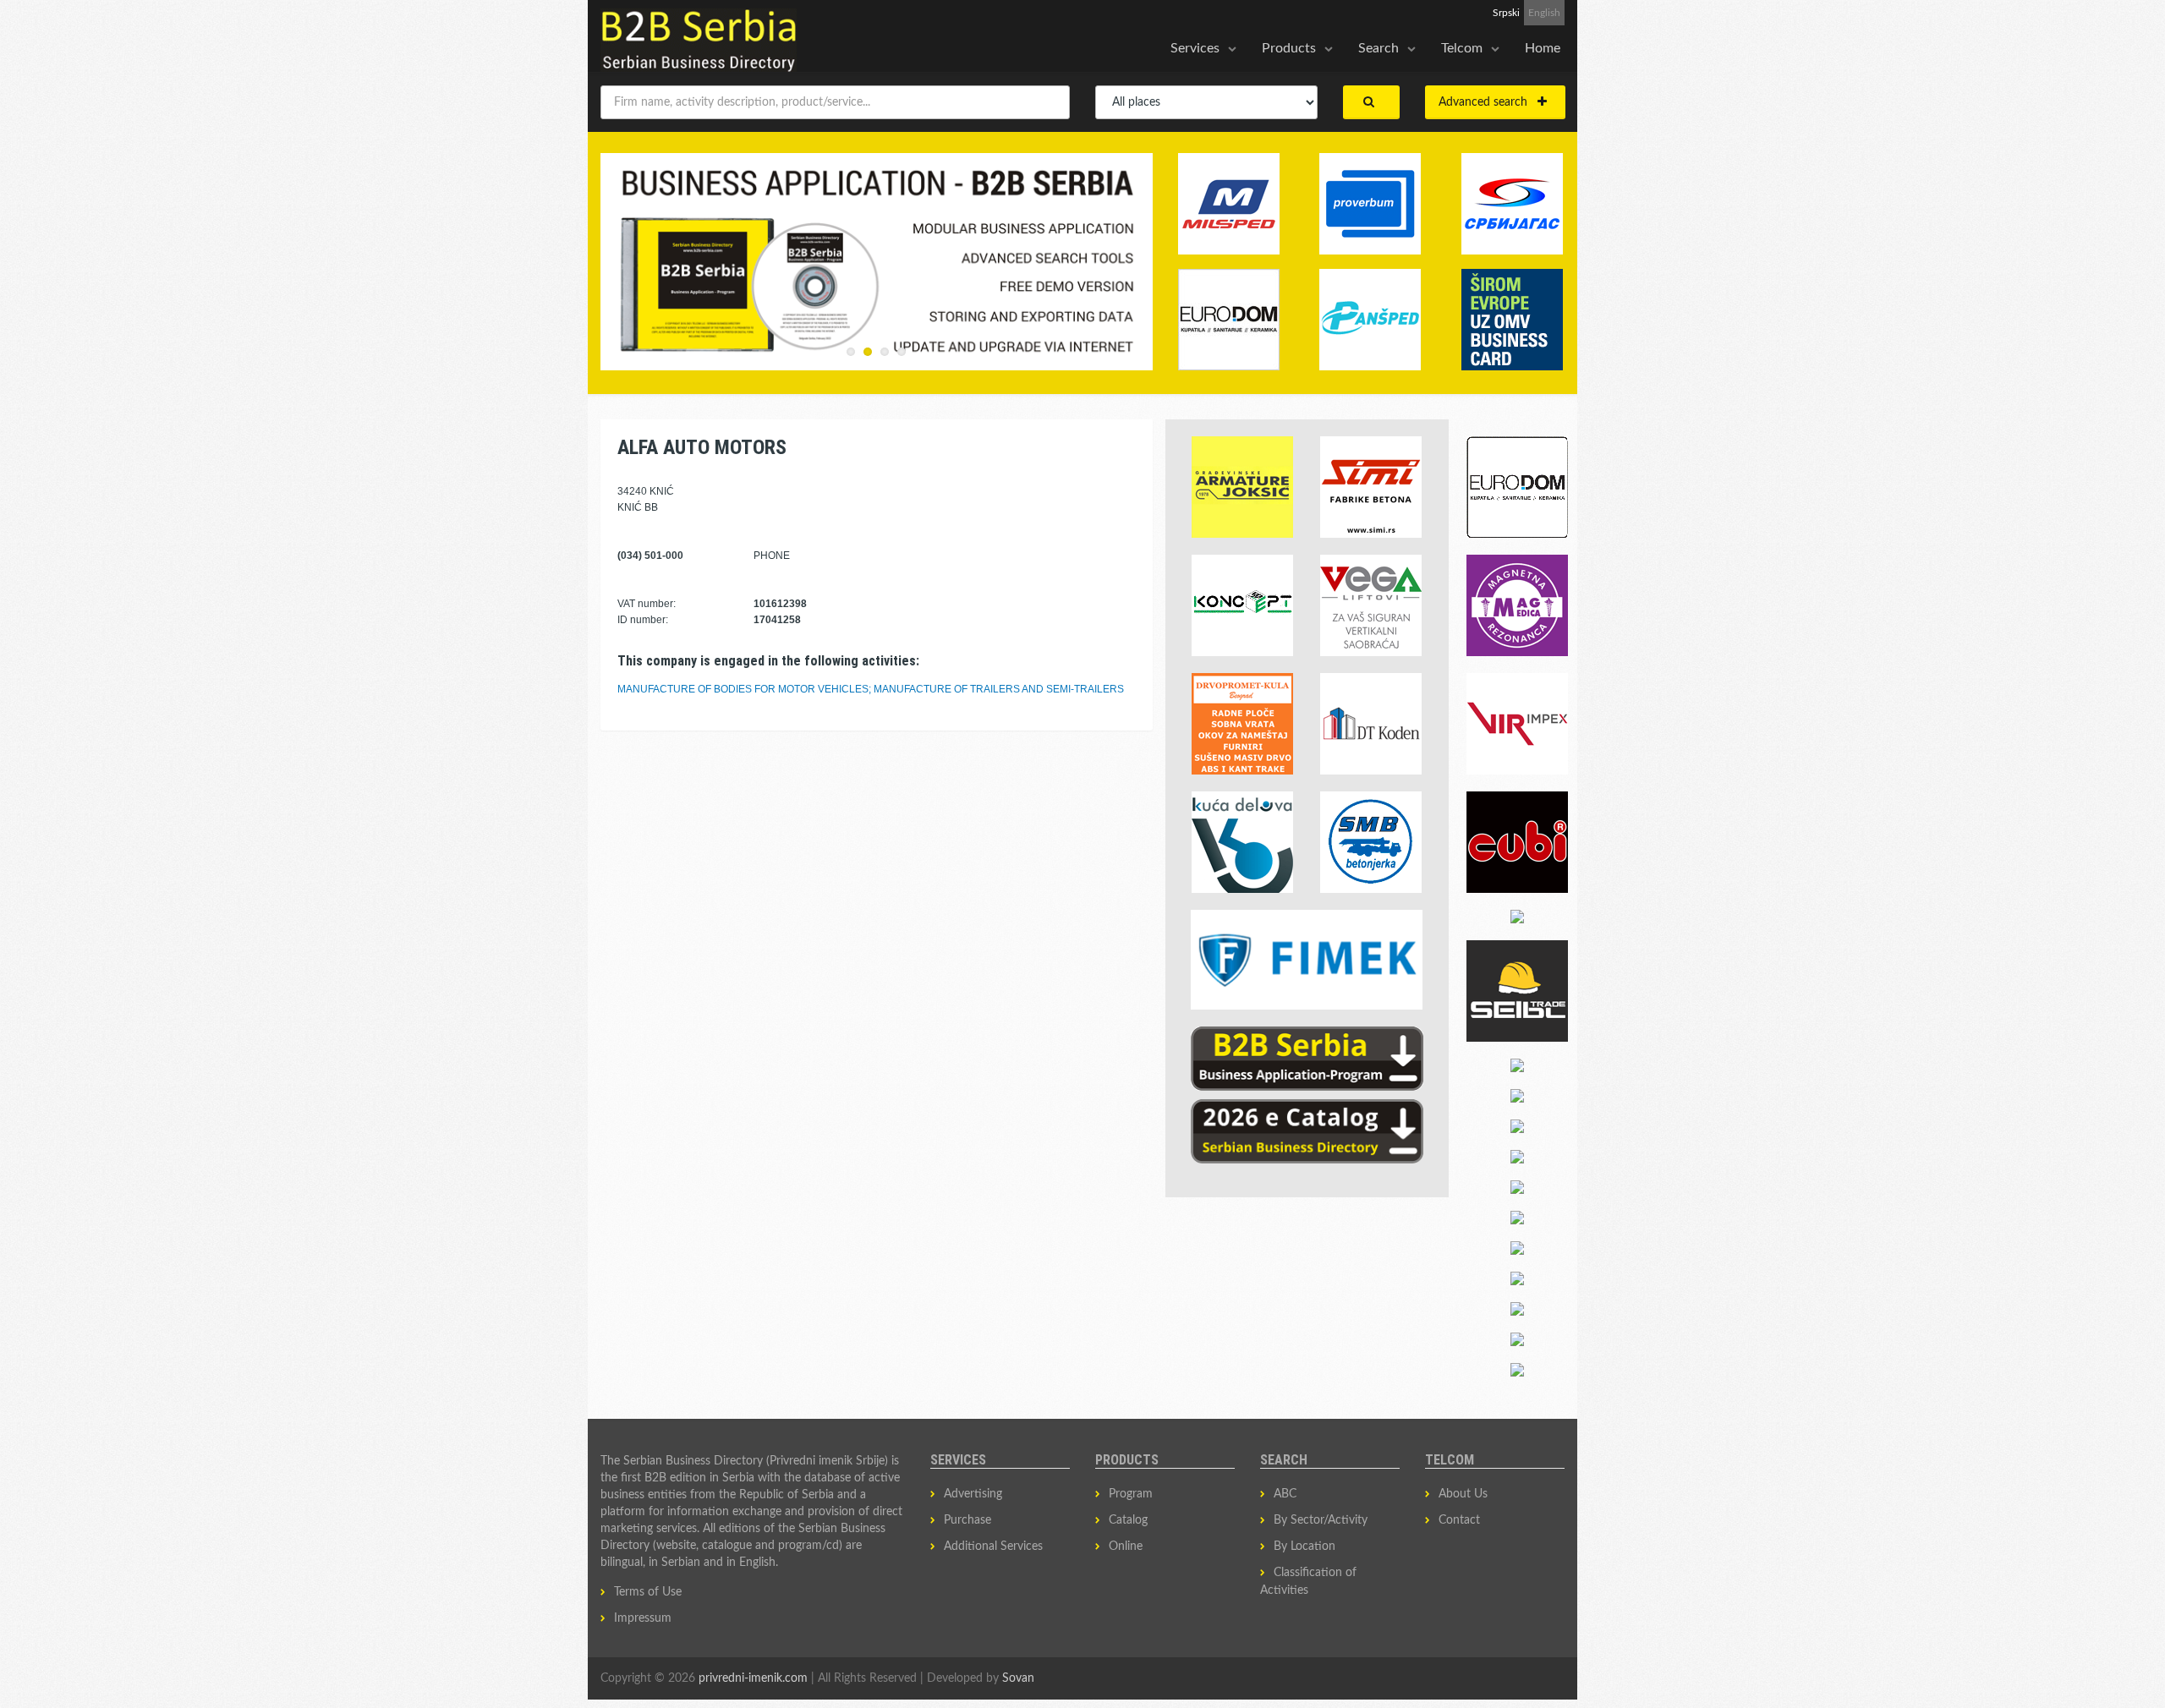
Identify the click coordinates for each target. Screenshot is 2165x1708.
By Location (1304, 1547)
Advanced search (1488, 102)
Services (1195, 48)
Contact (1459, 1520)
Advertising (973, 1494)
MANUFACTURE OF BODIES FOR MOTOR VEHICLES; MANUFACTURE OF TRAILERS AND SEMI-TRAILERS (871, 689)
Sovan (1018, 1678)
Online (1126, 1547)
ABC (1285, 1494)
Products (1289, 48)
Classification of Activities (1308, 1582)
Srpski (1506, 13)
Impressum (643, 1618)
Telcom (1462, 48)
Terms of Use (648, 1592)
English (1544, 13)
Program (1131, 1494)
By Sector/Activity (1321, 1520)
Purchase (967, 1520)
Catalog (1128, 1520)
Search (1378, 48)
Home (1543, 48)
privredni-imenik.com (753, 1678)
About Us (1463, 1494)
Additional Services (993, 1547)
